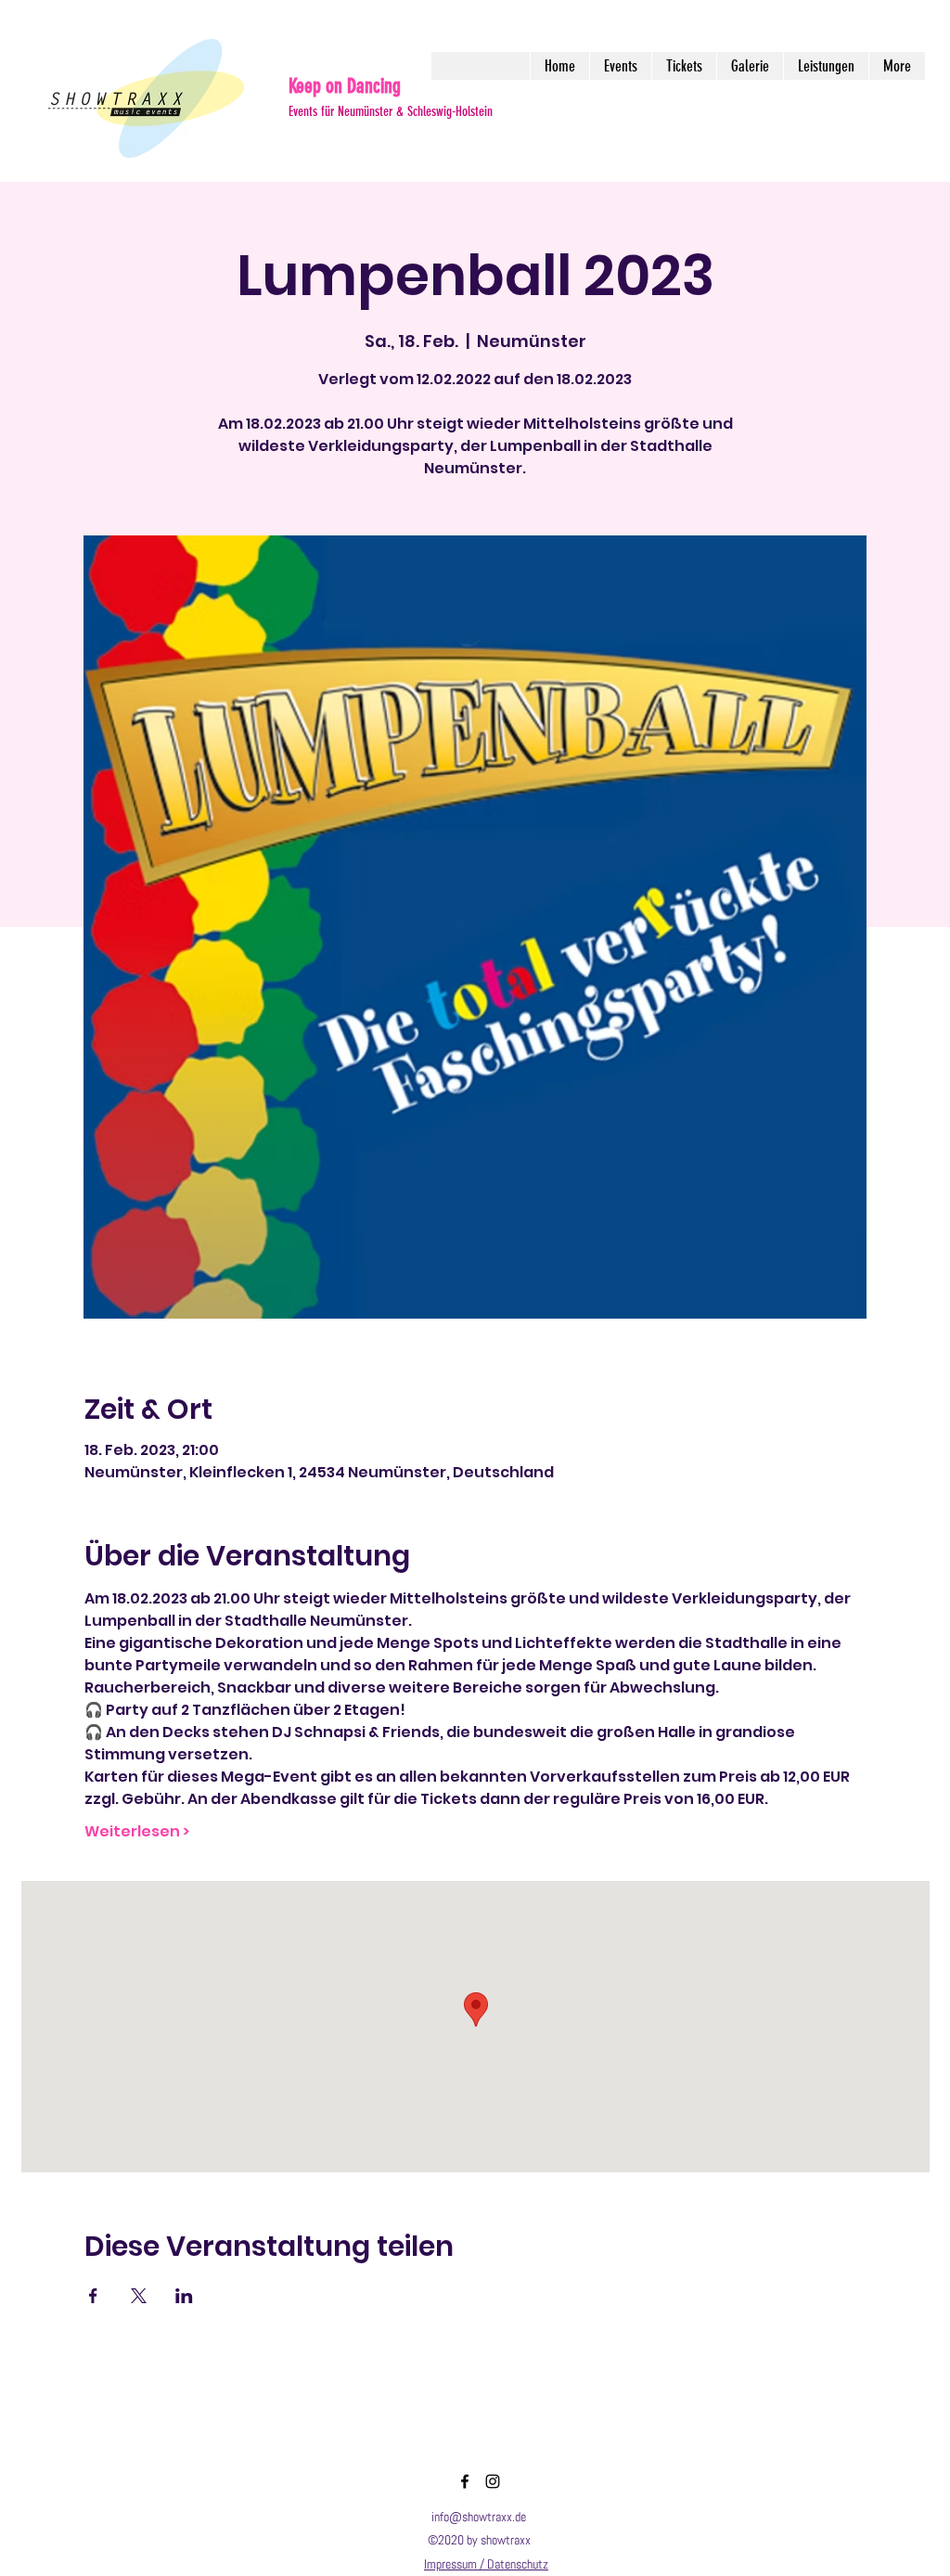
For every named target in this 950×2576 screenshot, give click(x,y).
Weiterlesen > (137, 1832)
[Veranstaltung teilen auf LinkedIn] (184, 2296)
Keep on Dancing (345, 86)
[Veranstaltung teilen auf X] (139, 2296)
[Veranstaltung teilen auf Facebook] (93, 2296)
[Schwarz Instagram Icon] (493, 2481)
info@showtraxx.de (479, 2517)
